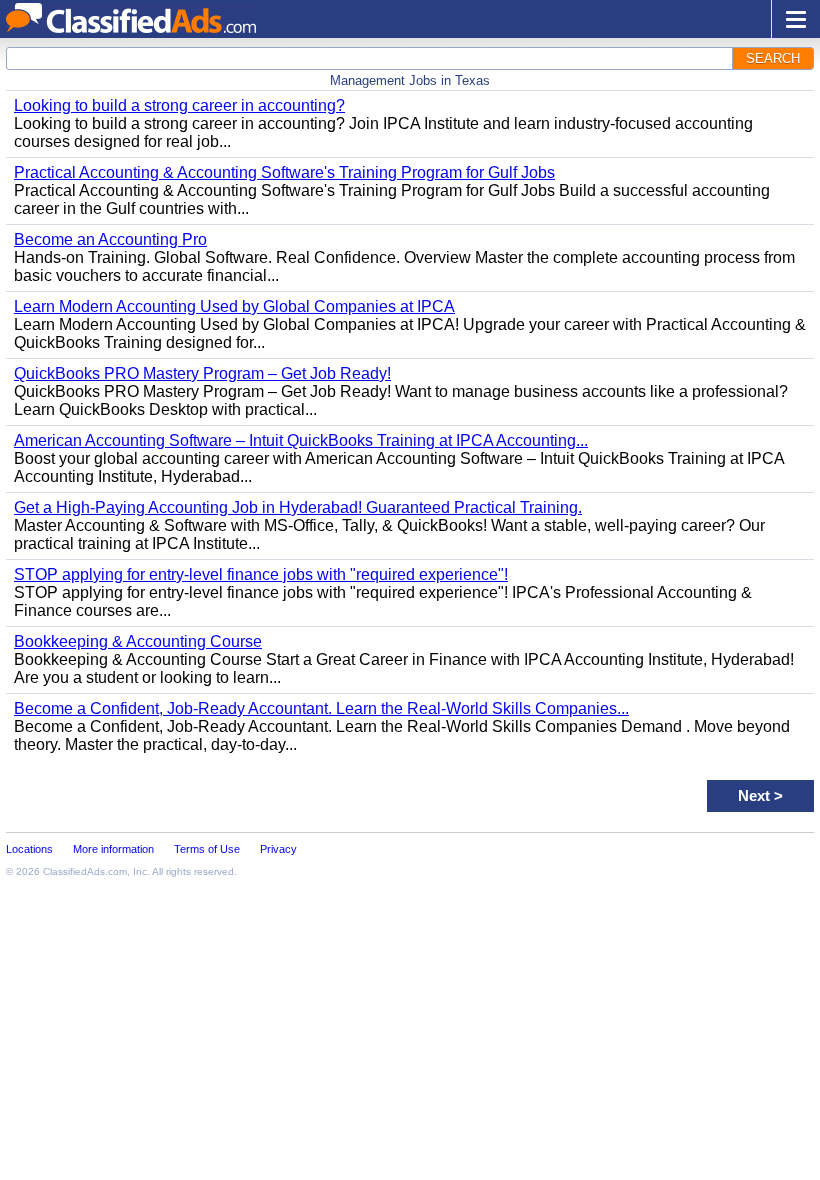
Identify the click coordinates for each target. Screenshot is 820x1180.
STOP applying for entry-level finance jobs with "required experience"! (261, 574)
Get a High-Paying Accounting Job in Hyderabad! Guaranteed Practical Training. (298, 507)
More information (113, 849)
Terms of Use (207, 849)
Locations (29, 849)
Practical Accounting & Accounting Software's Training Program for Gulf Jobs (284, 172)
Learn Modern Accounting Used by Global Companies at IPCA (234, 306)
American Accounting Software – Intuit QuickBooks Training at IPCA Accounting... (301, 440)
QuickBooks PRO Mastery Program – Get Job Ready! (202, 373)
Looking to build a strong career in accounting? (179, 105)
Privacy (278, 849)
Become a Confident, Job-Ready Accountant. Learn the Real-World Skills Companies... (321, 708)
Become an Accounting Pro (110, 239)
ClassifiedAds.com (85, 871)
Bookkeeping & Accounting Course (138, 641)
